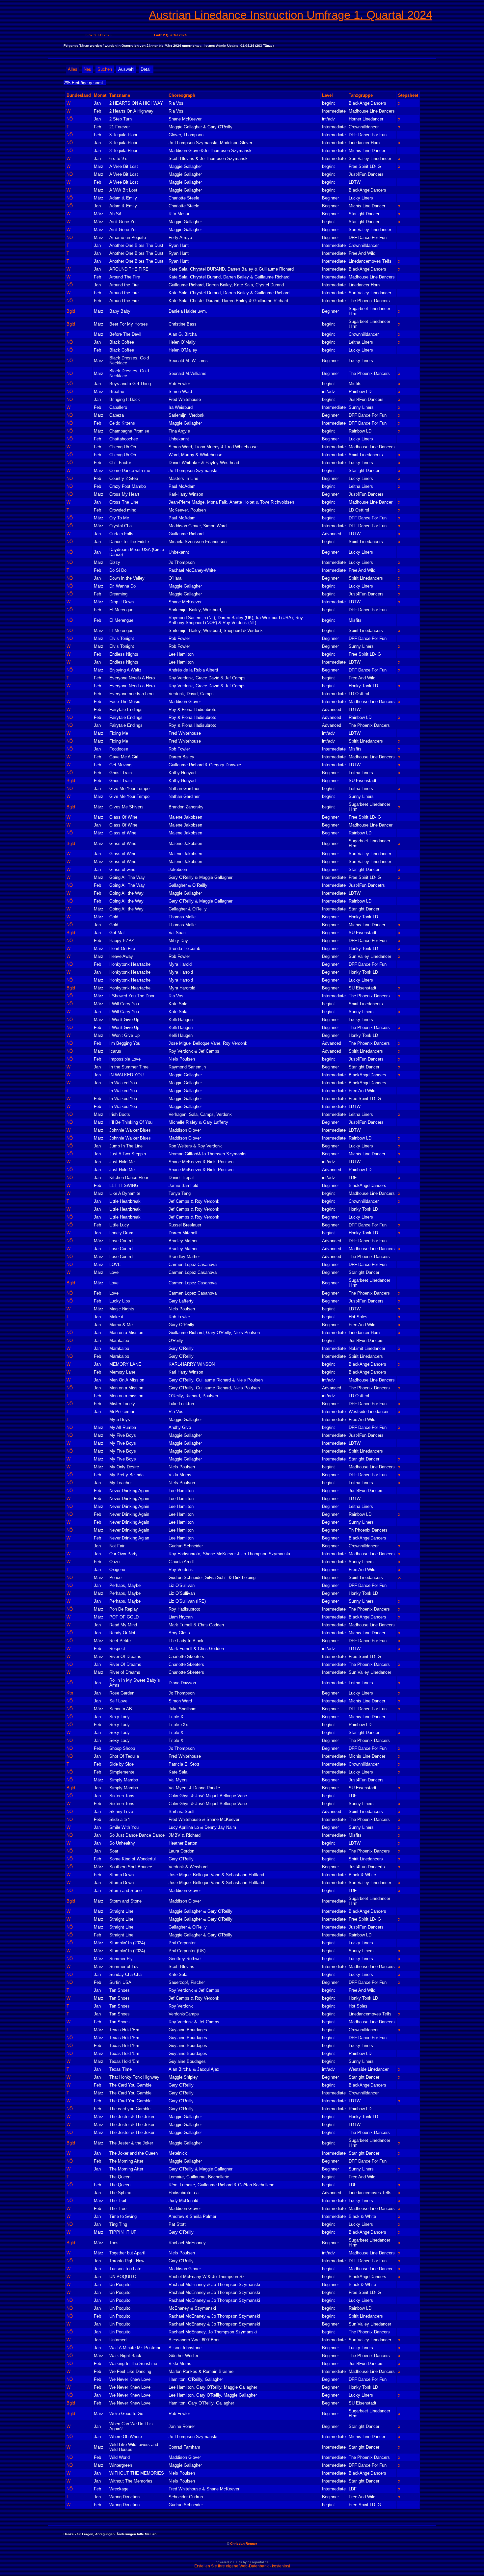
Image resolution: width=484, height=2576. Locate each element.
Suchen (105, 69)
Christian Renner (244, 2544)
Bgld (71, 311)
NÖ (70, 119)
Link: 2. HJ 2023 (99, 35)
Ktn (70, 1693)
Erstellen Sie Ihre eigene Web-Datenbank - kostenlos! (242, 2566)
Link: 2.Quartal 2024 (170, 35)
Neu (87, 69)
